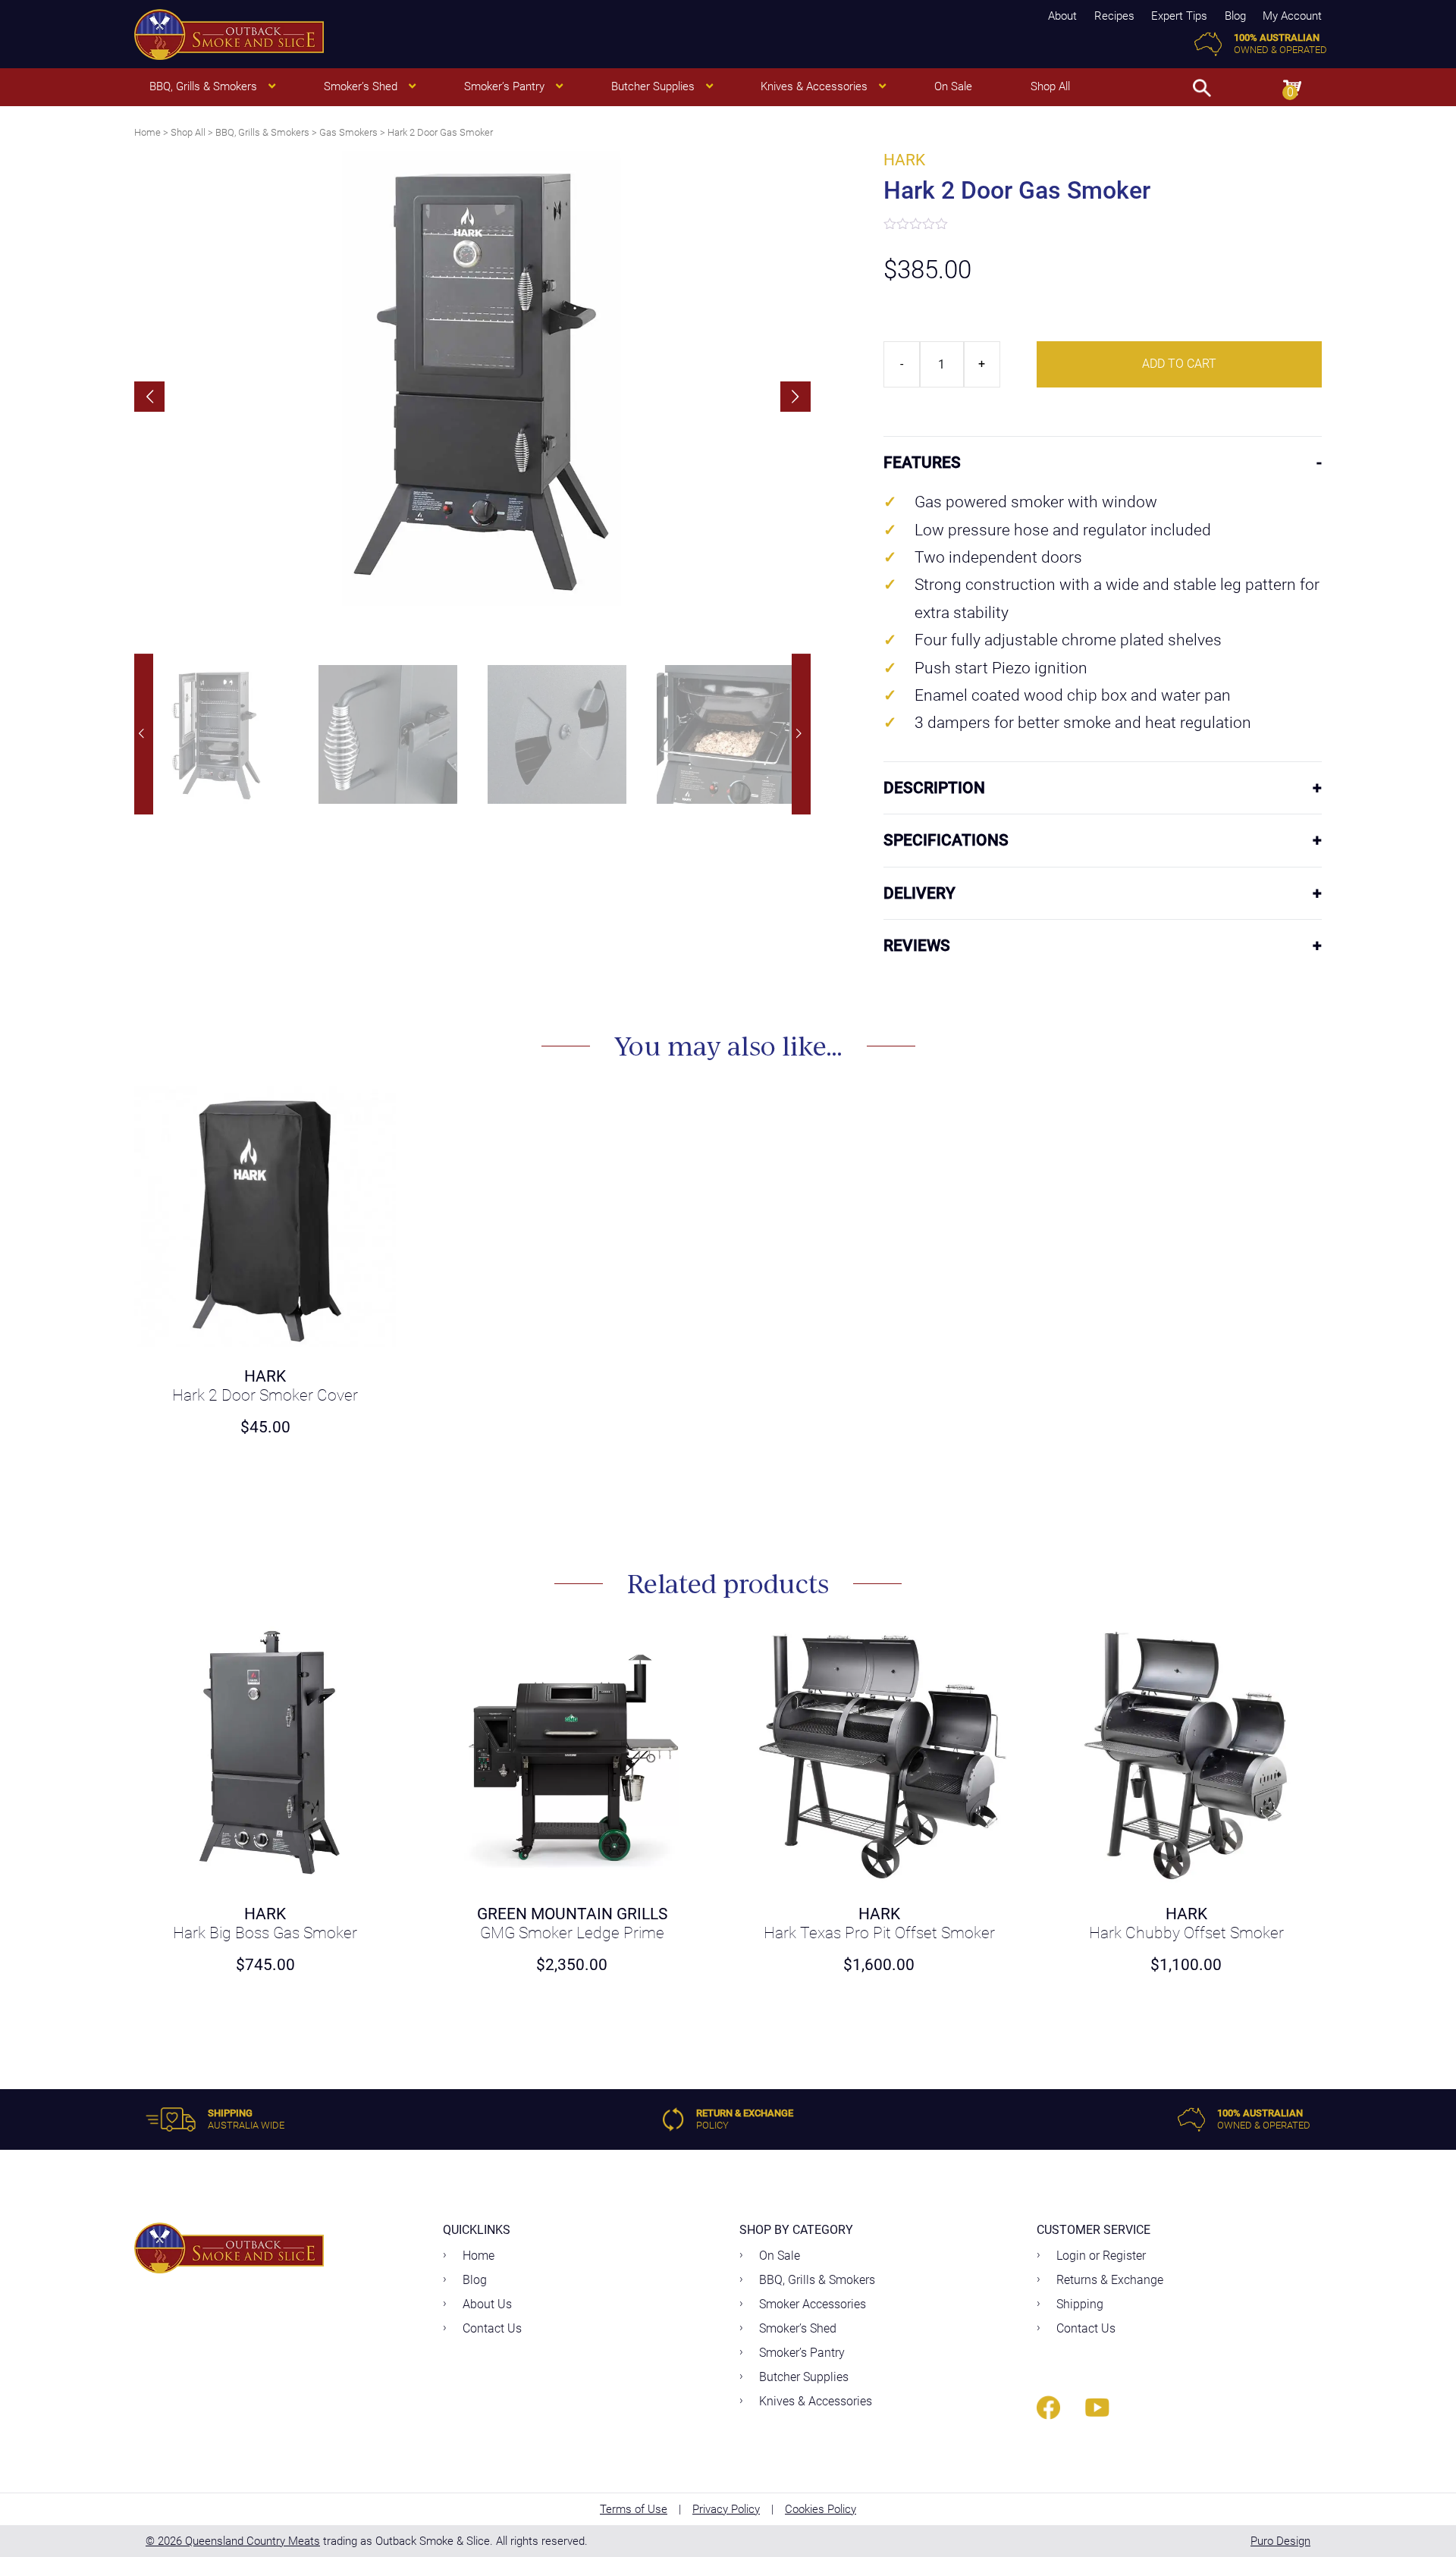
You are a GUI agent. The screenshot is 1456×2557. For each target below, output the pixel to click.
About (1062, 16)
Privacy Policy (726, 2509)
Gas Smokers (348, 132)
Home (147, 132)
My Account (1292, 16)
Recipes (1114, 16)
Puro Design (1280, 2541)
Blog (1235, 16)
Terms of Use (634, 2509)
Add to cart (1179, 364)
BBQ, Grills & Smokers (262, 132)
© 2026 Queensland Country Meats (233, 2541)
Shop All (188, 132)
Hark (904, 160)
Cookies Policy (821, 2509)
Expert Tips (1179, 16)
